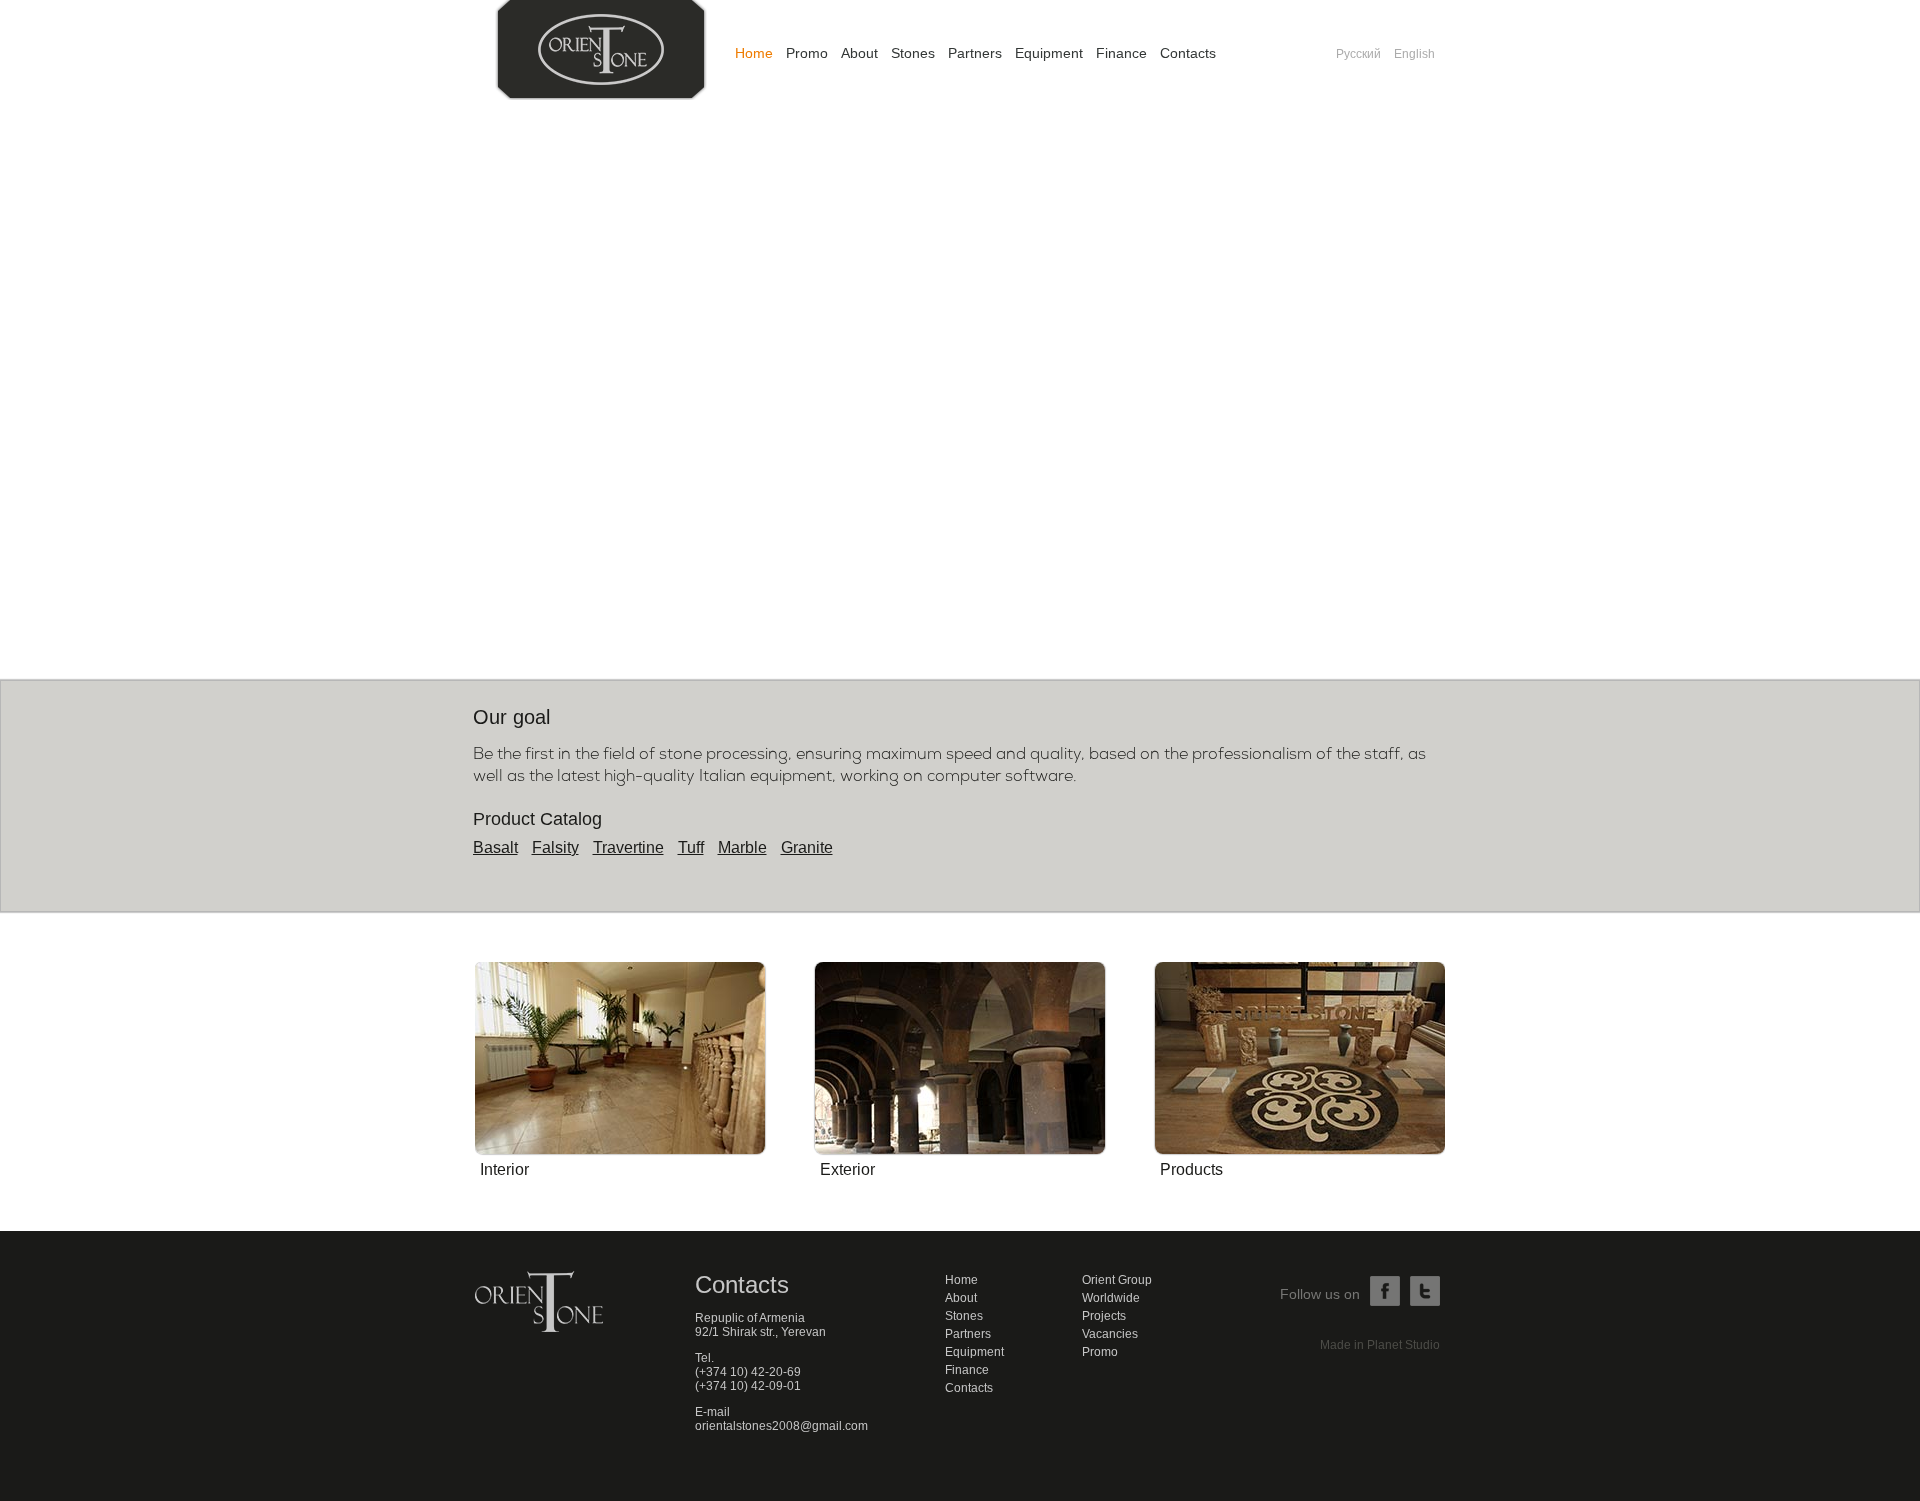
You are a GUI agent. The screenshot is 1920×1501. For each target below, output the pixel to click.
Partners (975, 53)
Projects (1104, 1316)
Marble (742, 847)
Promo (807, 53)
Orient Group (1117, 1280)
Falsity (555, 847)
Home (754, 53)
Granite (807, 847)
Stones (913, 53)
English (1414, 54)
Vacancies (1110, 1334)
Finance (1121, 53)
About (859, 53)
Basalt (495, 847)
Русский (1358, 54)
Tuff (691, 847)
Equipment (1049, 53)
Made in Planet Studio (1380, 1345)
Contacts (1188, 53)
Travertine (628, 847)
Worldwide (1111, 1298)
